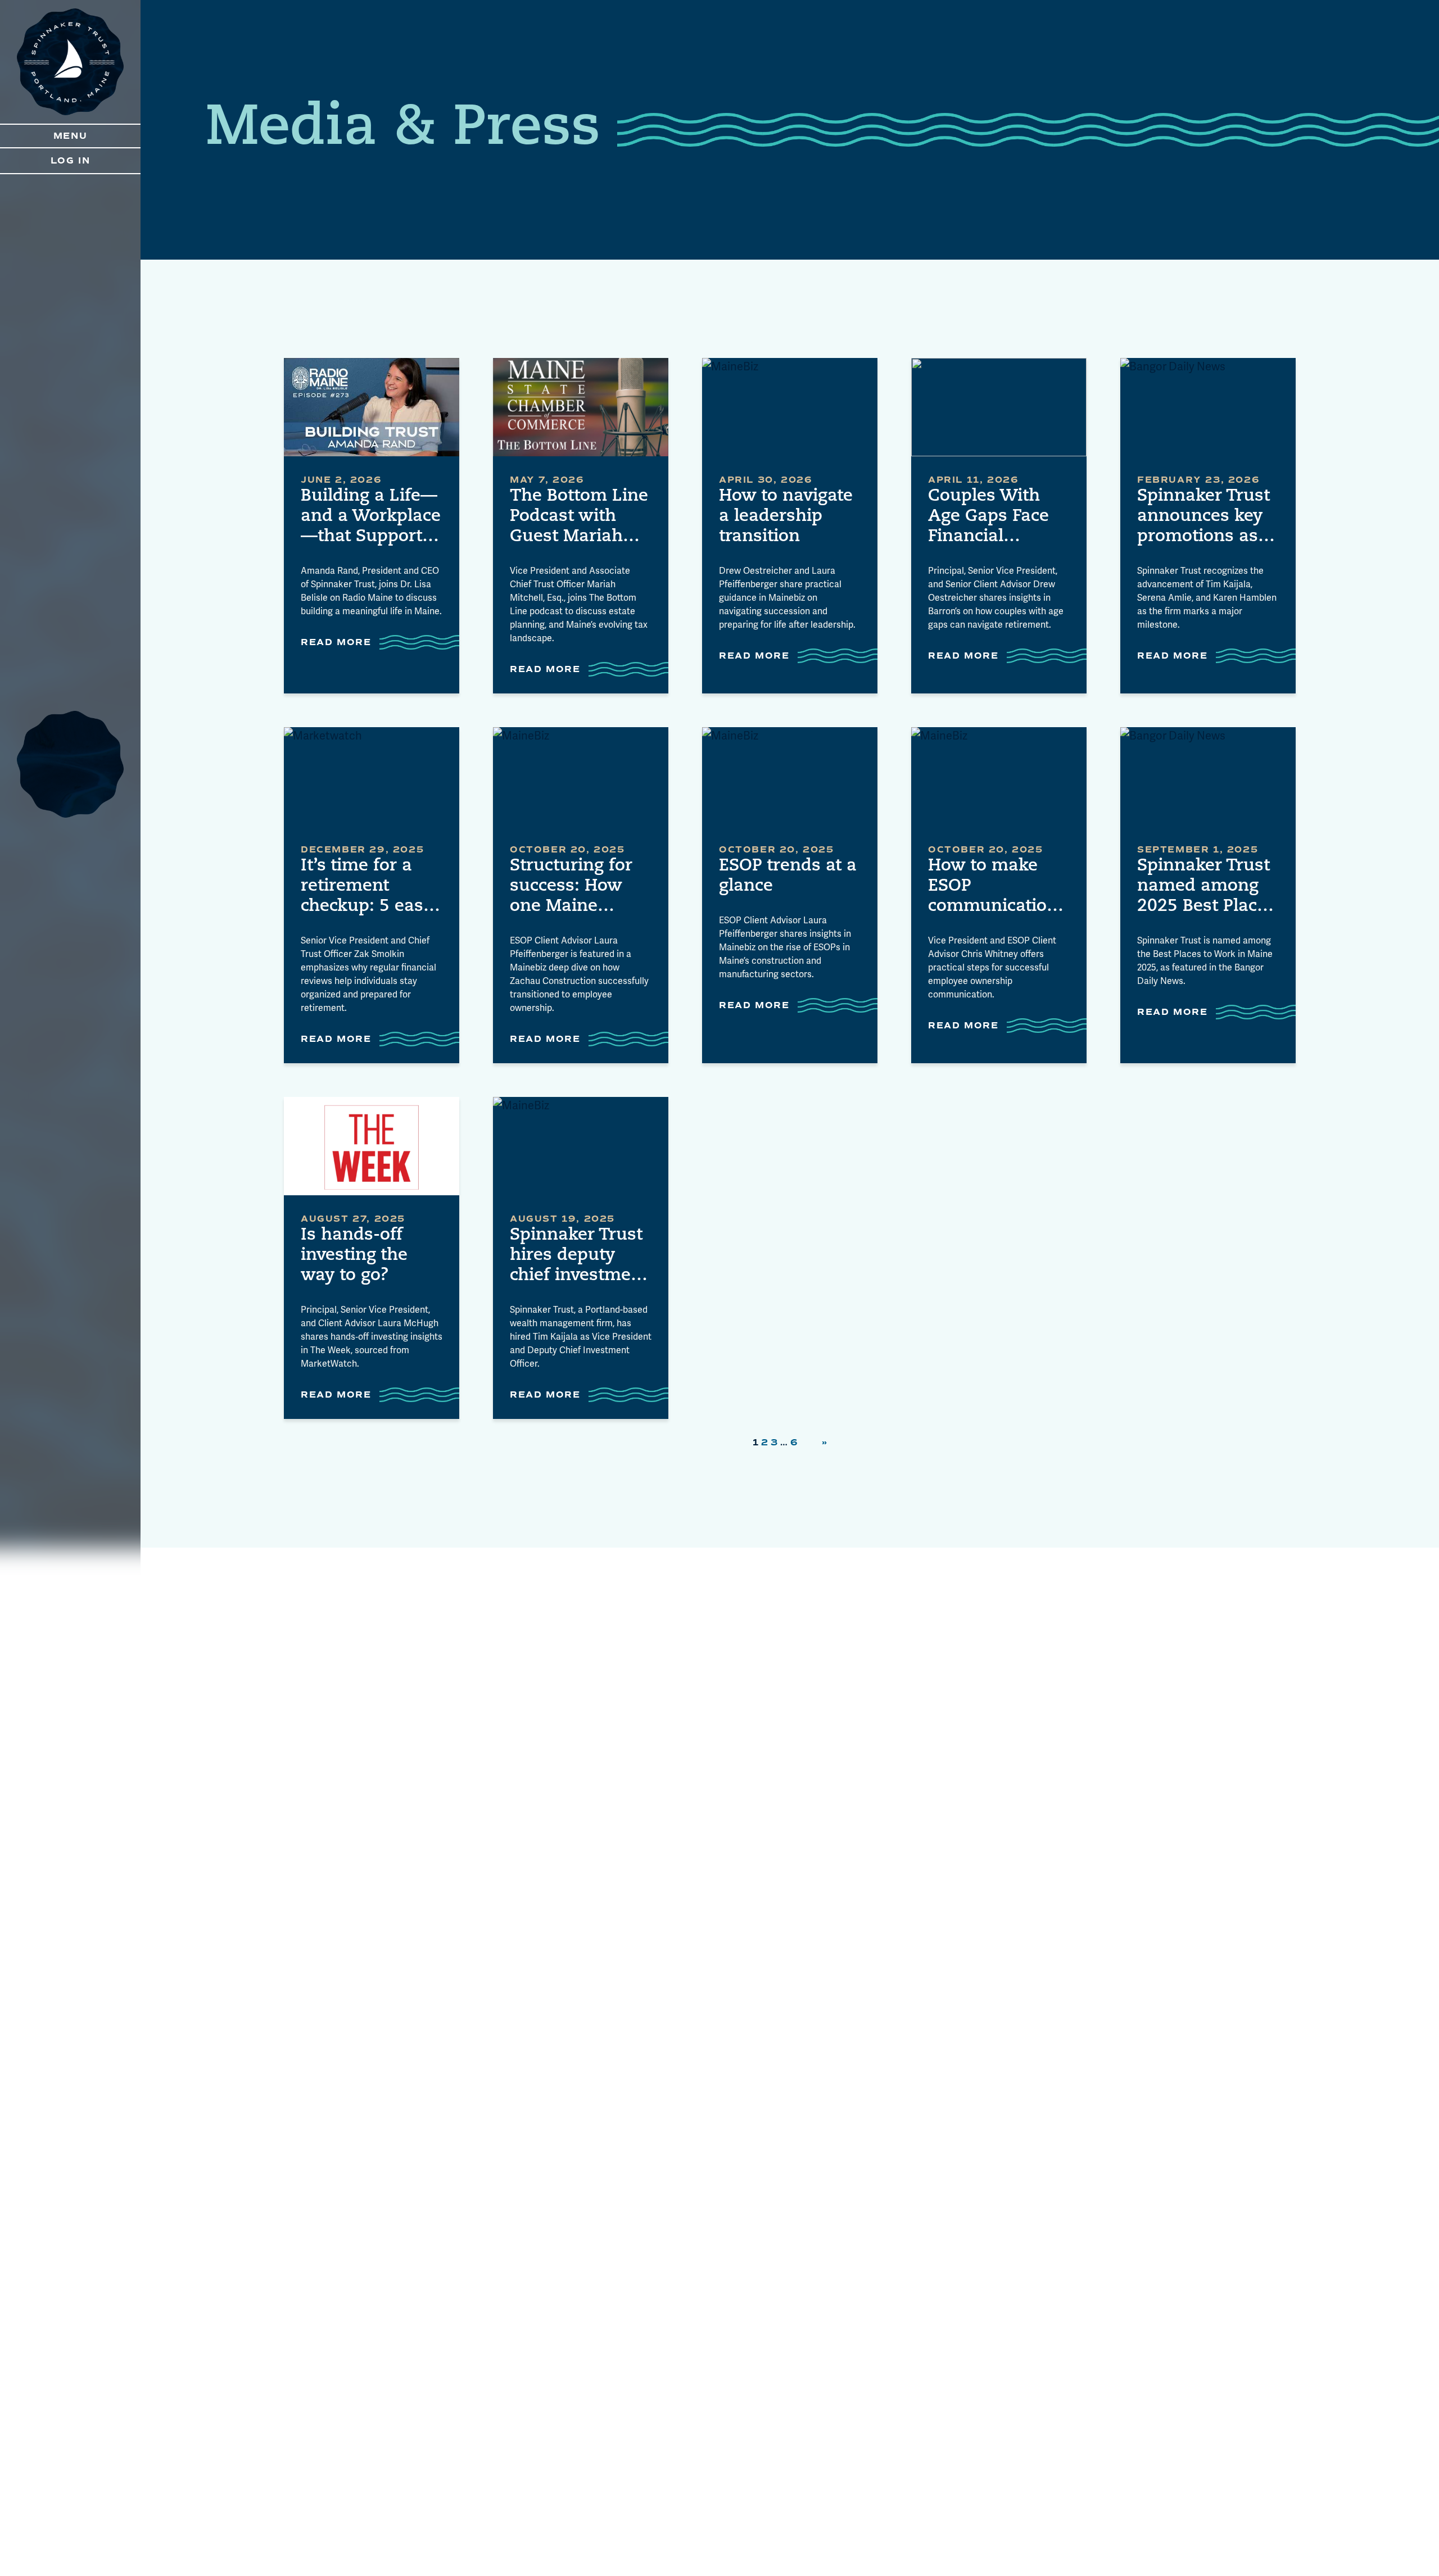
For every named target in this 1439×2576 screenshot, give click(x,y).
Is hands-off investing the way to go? (354, 1256)
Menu (70, 136)
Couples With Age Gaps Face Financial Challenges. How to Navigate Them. (998, 518)
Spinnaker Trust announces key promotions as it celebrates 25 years (1206, 518)
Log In (71, 161)
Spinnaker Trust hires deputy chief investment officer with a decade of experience (579, 1257)
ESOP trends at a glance (788, 876)
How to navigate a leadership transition (786, 517)
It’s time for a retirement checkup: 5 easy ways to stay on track (367, 887)
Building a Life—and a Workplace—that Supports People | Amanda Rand (371, 518)
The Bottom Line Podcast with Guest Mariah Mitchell (579, 518)
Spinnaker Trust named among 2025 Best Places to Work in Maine (1206, 887)
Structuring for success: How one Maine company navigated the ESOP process (571, 887)
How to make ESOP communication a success (993, 887)
